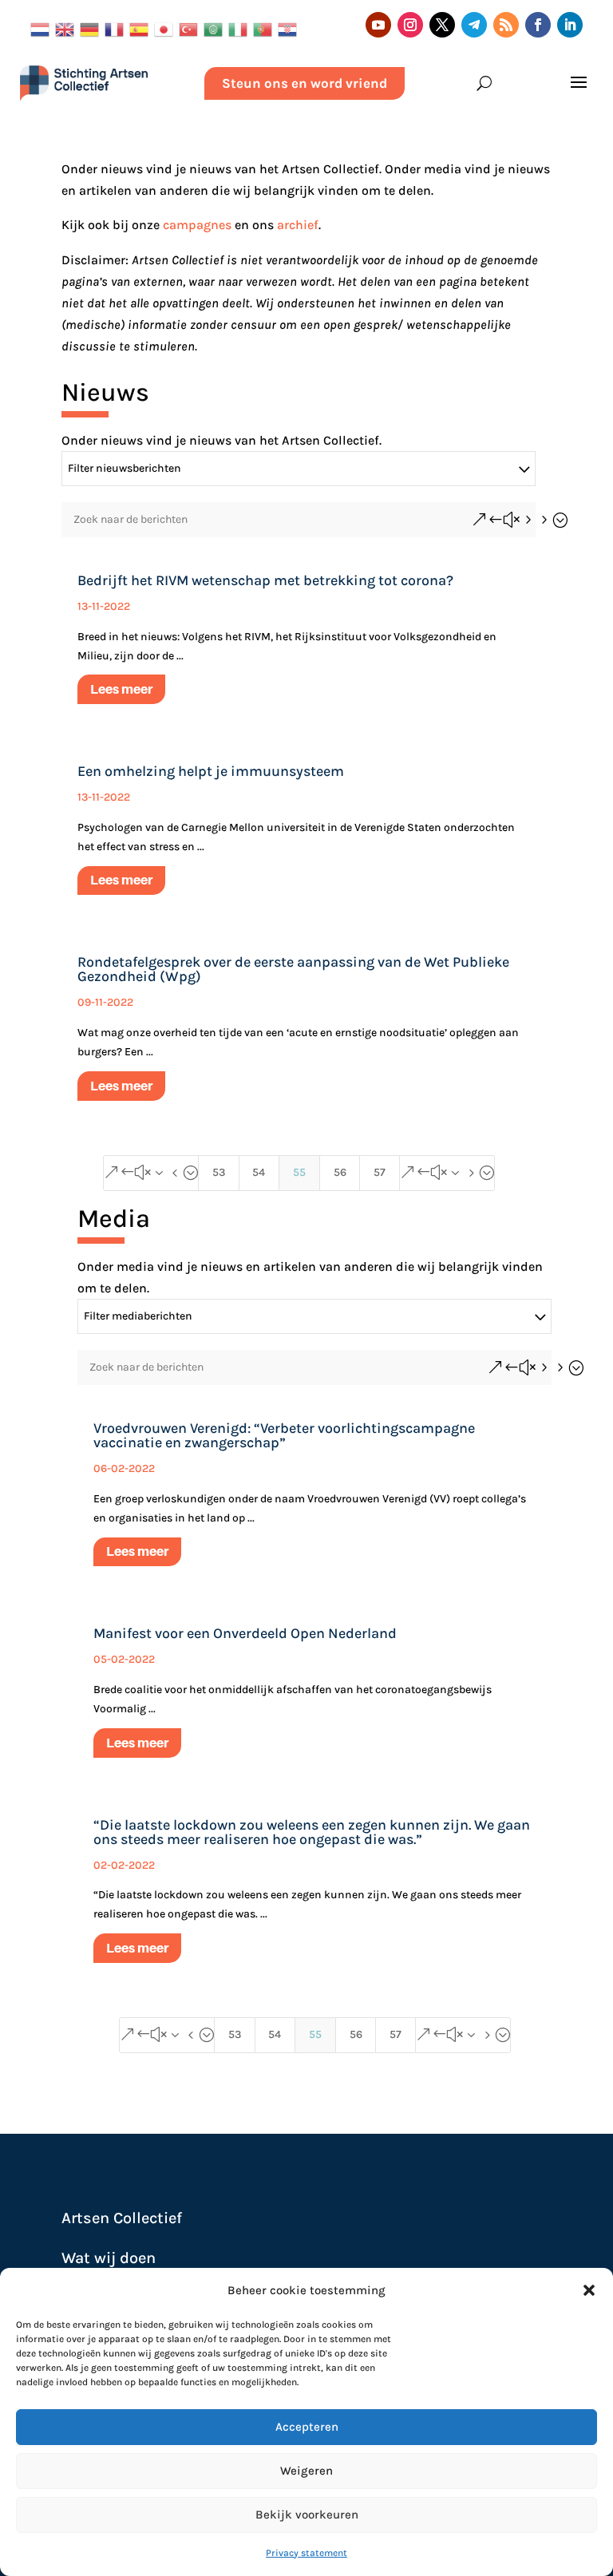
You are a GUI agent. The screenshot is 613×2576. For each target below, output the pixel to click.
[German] (92, 28)
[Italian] (241, 28)
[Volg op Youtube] (378, 25)
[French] (117, 28)
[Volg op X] (442, 25)
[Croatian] (290, 28)
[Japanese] (166, 28)
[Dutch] (43, 28)
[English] (67, 28)
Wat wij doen (109, 2258)
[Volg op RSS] (506, 25)
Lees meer (121, 689)
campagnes (197, 225)
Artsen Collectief (122, 2218)
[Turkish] (191, 28)
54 (259, 1172)
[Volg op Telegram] (474, 25)
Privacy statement (306, 2553)
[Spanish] (142, 28)
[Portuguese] (265, 28)
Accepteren (307, 2427)
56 (340, 1172)
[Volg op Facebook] (538, 25)
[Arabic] (216, 28)
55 (299, 1172)
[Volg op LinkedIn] (570, 25)
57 (380, 1172)
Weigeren (306, 2471)
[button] (589, 2290)
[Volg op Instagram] (410, 25)
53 (219, 1172)
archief (298, 225)
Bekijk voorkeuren (307, 2515)
